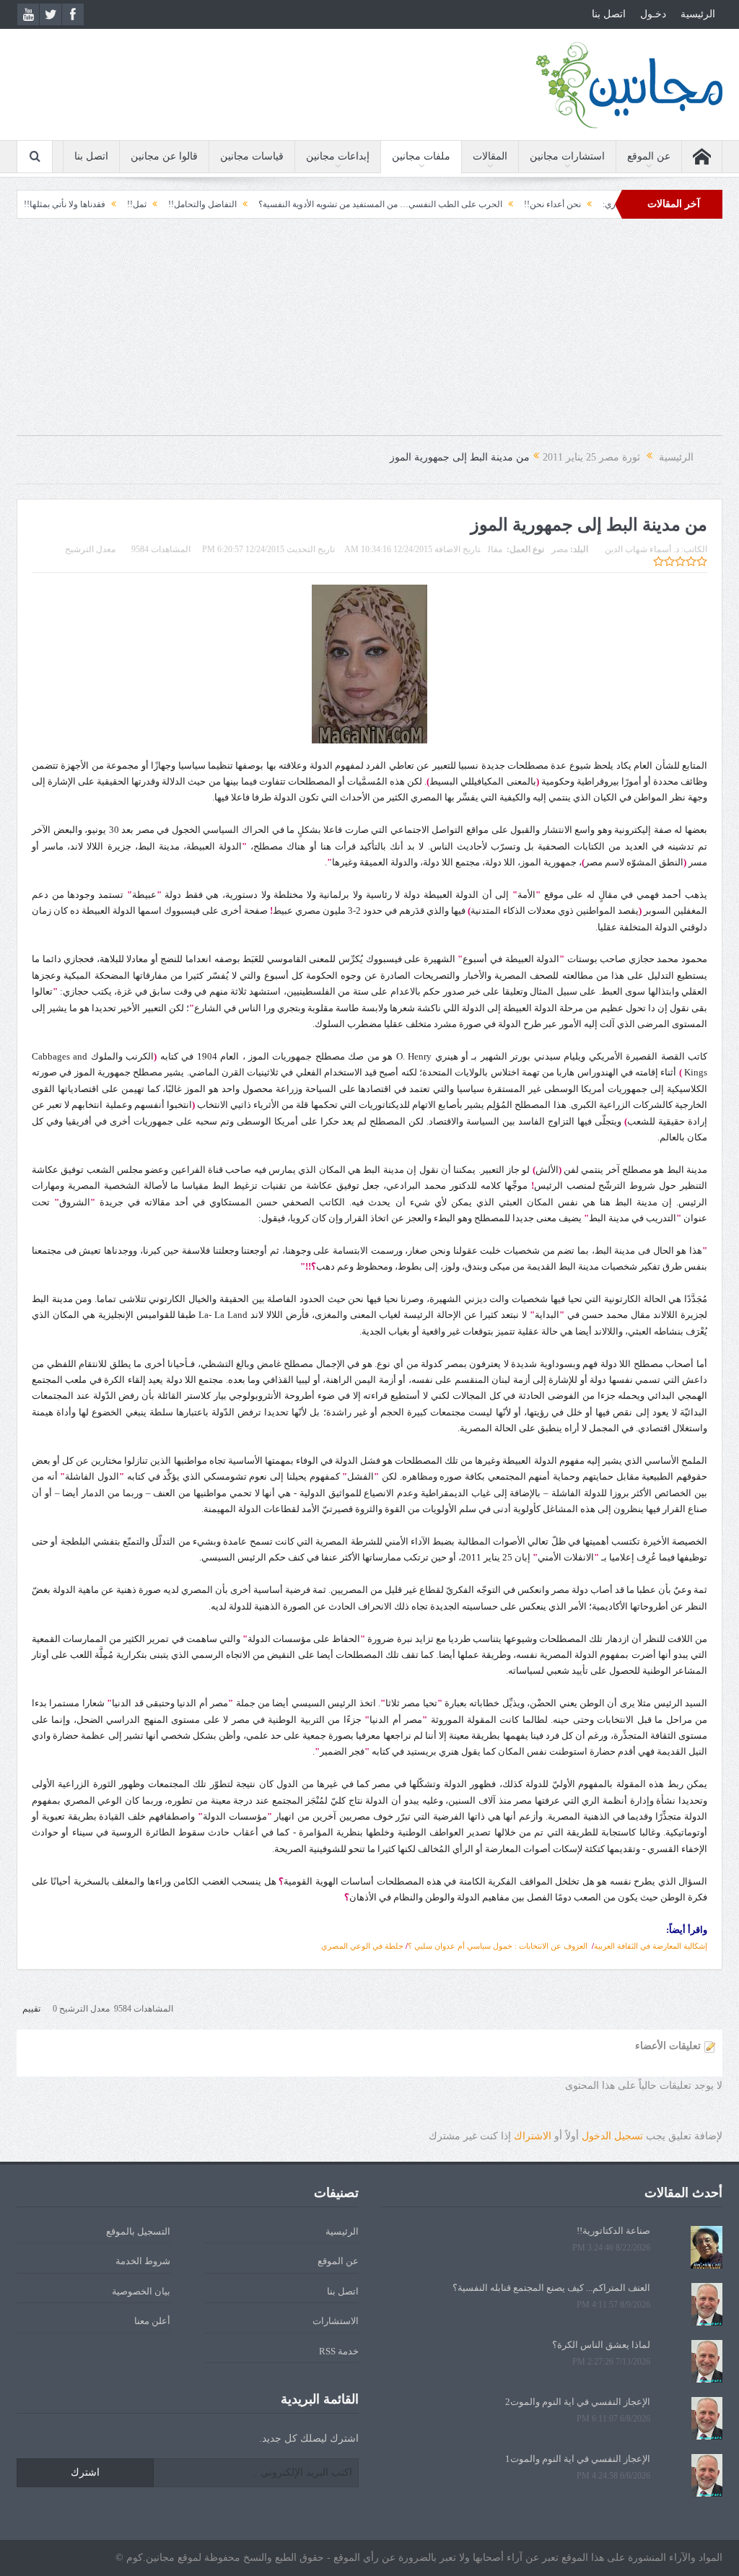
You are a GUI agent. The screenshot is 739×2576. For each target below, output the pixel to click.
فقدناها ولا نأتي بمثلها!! (118, 204)
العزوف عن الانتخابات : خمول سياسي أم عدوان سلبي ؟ (498, 1946)
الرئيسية (698, 14)
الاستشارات (336, 2321)
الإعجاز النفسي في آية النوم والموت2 (578, 2402)
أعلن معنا (152, 2321)
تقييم (31, 2009)
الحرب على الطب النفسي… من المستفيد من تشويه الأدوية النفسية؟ (434, 204)
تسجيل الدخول (612, 2136)
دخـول (653, 14)
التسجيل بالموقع (138, 2231)
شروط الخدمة (143, 2261)
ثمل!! (190, 204)
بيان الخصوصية (141, 2291)
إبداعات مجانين (338, 156)
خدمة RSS (339, 2351)
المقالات (490, 156)
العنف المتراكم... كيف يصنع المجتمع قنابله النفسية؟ (551, 2288)
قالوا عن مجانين (164, 156)
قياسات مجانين (252, 156)
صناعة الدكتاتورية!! (613, 2231)
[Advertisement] (369, 334)
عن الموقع (649, 156)
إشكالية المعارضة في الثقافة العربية (651, 1946)
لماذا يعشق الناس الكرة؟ (601, 2345)
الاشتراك (533, 2136)
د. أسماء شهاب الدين (642, 549)
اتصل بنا (609, 14)
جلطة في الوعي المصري (362, 1946)
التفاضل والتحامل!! (256, 204)
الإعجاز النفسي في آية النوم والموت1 (578, 2459)
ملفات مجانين (421, 156)
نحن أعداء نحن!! (606, 204)
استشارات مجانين (567, 156)
